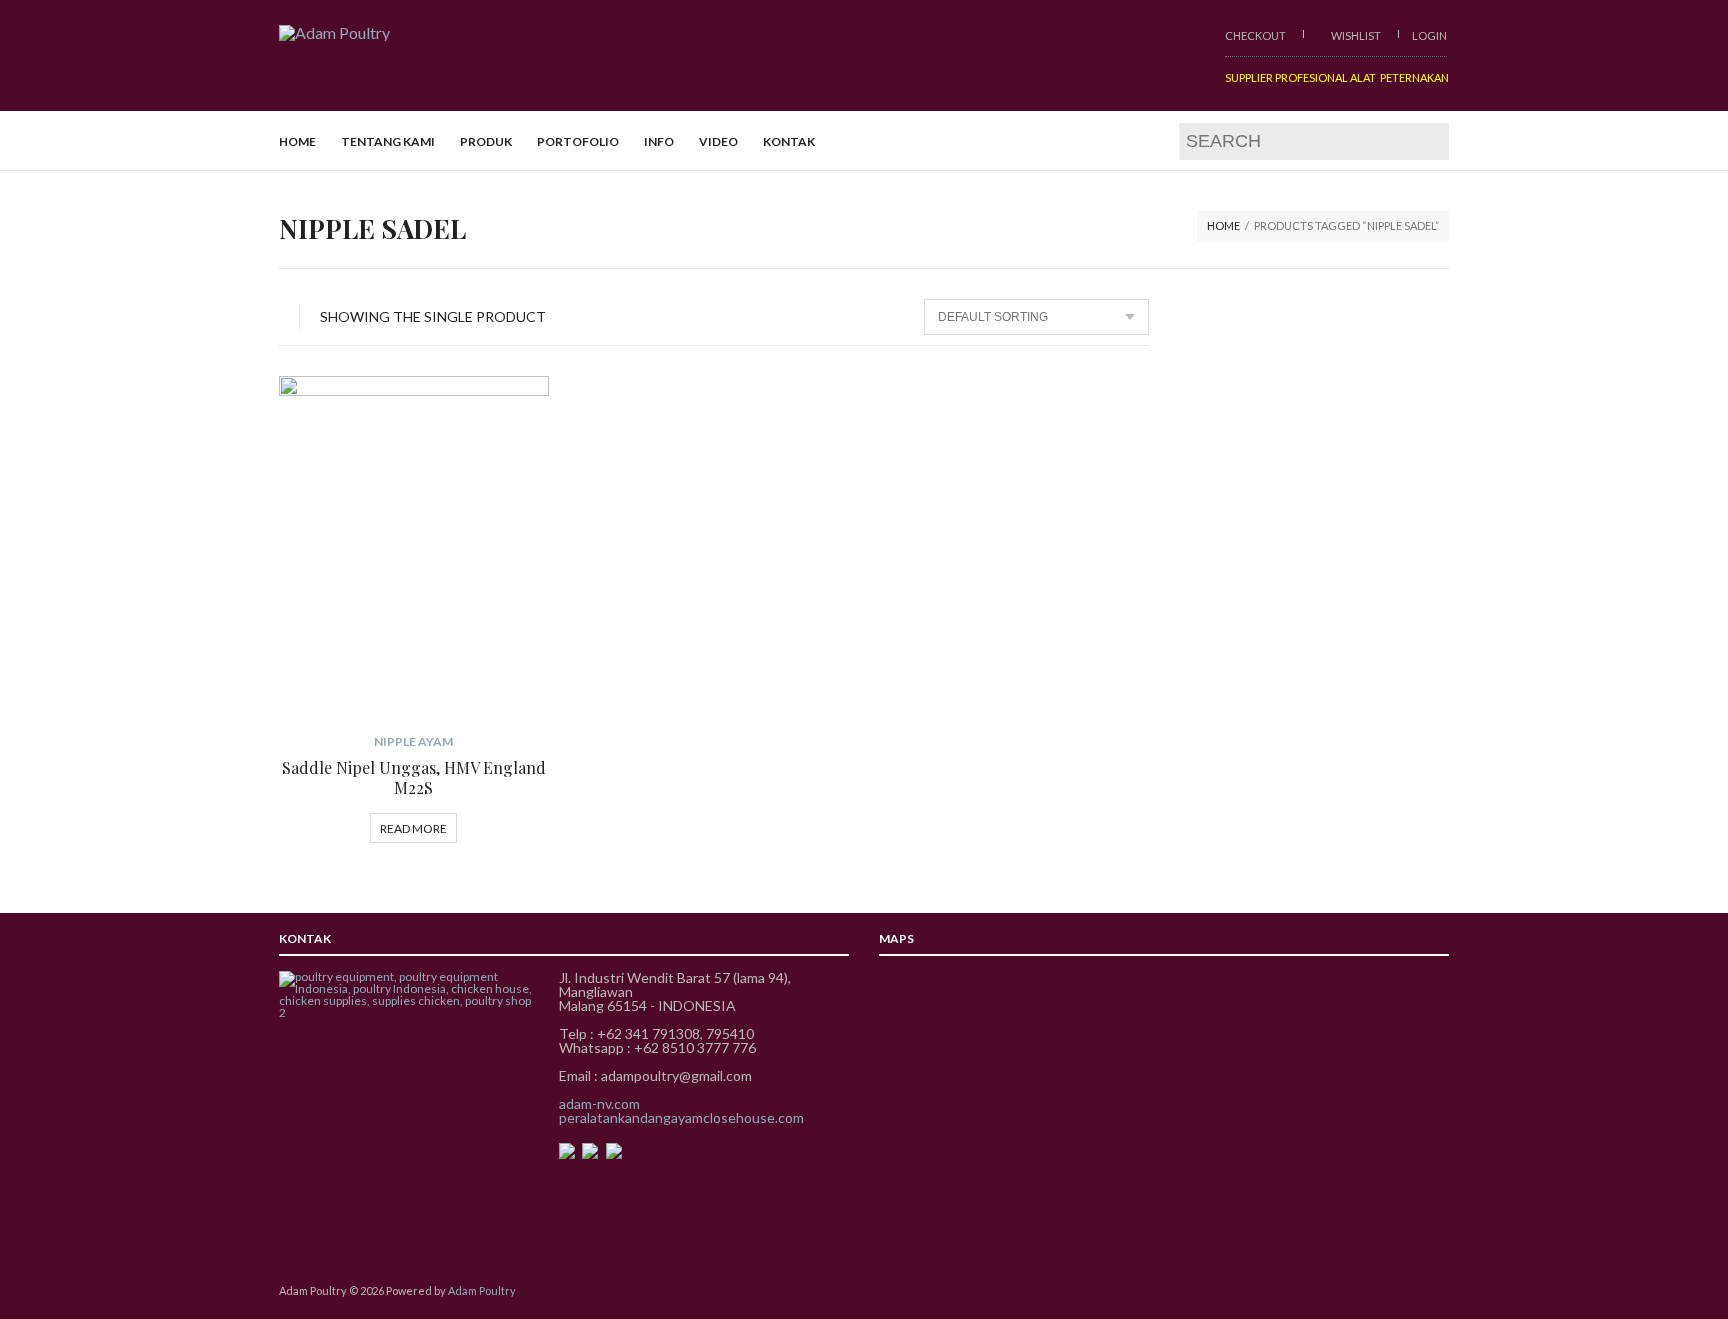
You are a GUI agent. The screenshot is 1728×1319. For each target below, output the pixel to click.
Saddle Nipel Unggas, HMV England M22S (414, 777)
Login (1429, 35)
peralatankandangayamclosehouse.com (681, 1117)
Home (1223, 225)
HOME (297, 141)
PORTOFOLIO (578, 141)
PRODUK (486, 141)
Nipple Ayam (413, 741)
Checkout (1255, 35)
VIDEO (718, 141)
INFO (659, 141)
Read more (413, 828)
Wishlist (1355, 35)
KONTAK (789, 141)
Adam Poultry (482, 1290)
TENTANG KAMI (388, 141)
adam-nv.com (599, 1103)
